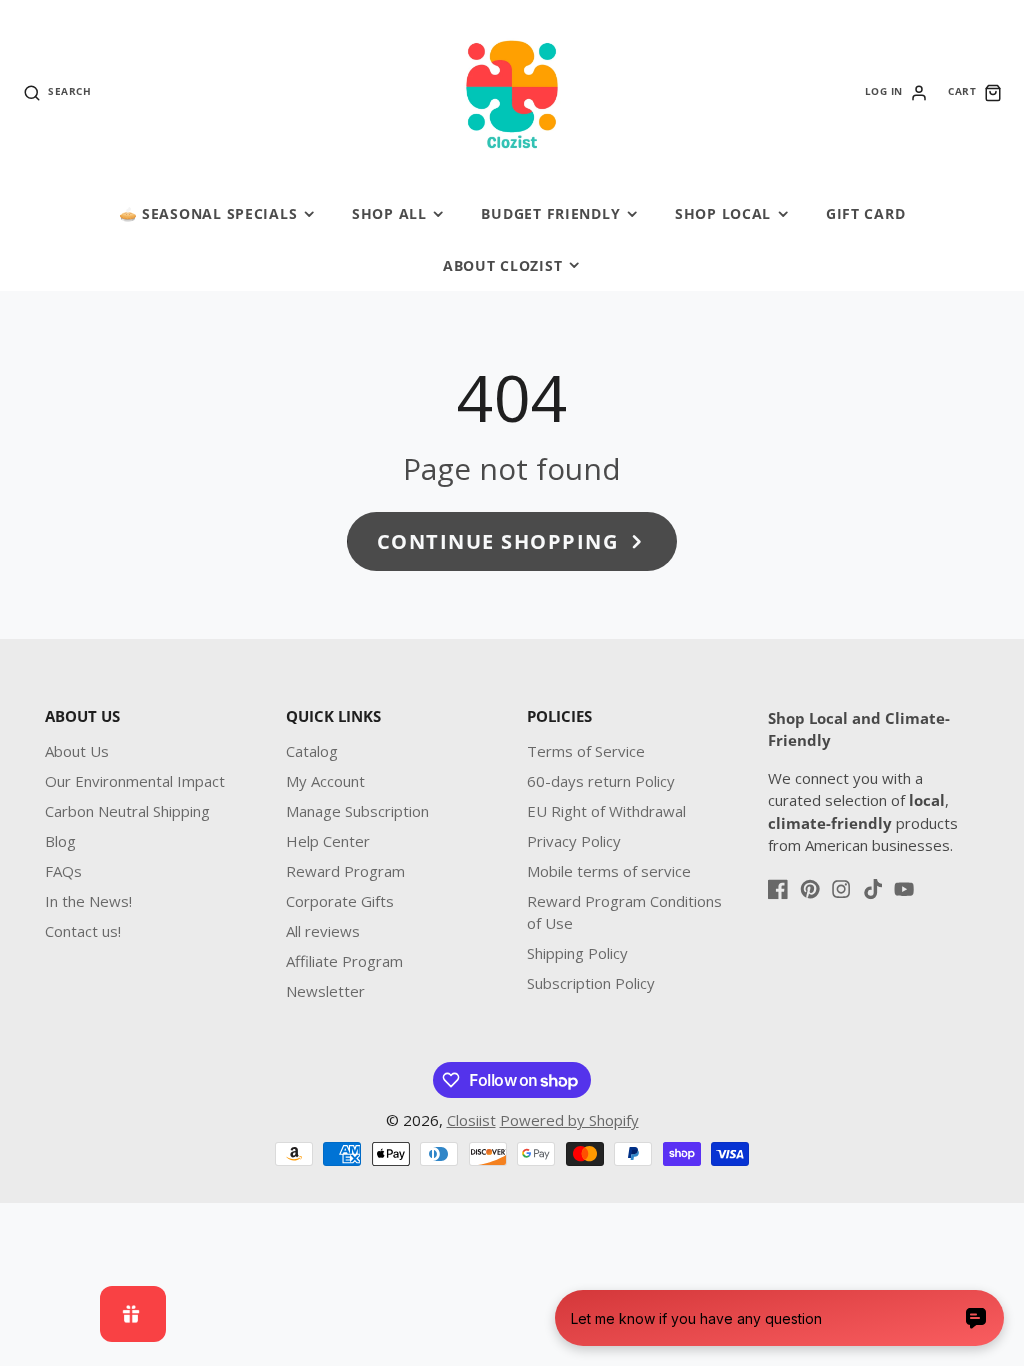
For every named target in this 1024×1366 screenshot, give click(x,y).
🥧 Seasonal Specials (208, 213)
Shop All (389, 213)
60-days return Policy (601, 781)
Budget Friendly (550, 213)
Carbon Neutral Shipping (127, 811)
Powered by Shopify (569, 1120)
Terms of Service (586, 751)
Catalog (312, 751)
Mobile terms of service (609, 871)
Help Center (328, 841)
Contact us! (83, 931)
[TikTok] (873, 889)
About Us (77, 751)
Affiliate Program (344, 961)
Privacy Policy (574, 841)
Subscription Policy (591, 983)
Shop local (723, 213)
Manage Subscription (357, 811)
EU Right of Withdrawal (606, 811)
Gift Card (865, 213)
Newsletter (325, 991)
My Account (325, 781)
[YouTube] (904, 889)
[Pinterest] (810, 889)
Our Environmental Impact (135, 781)
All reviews (323, 931)
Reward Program (345, 871)
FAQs (63, 871)
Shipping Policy (577, 953)
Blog (60, 841)
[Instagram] (841, 889)
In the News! (88, 901)
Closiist (471, 1120)
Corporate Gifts (340, 901)
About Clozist (502, 265)
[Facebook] (778, 889)
